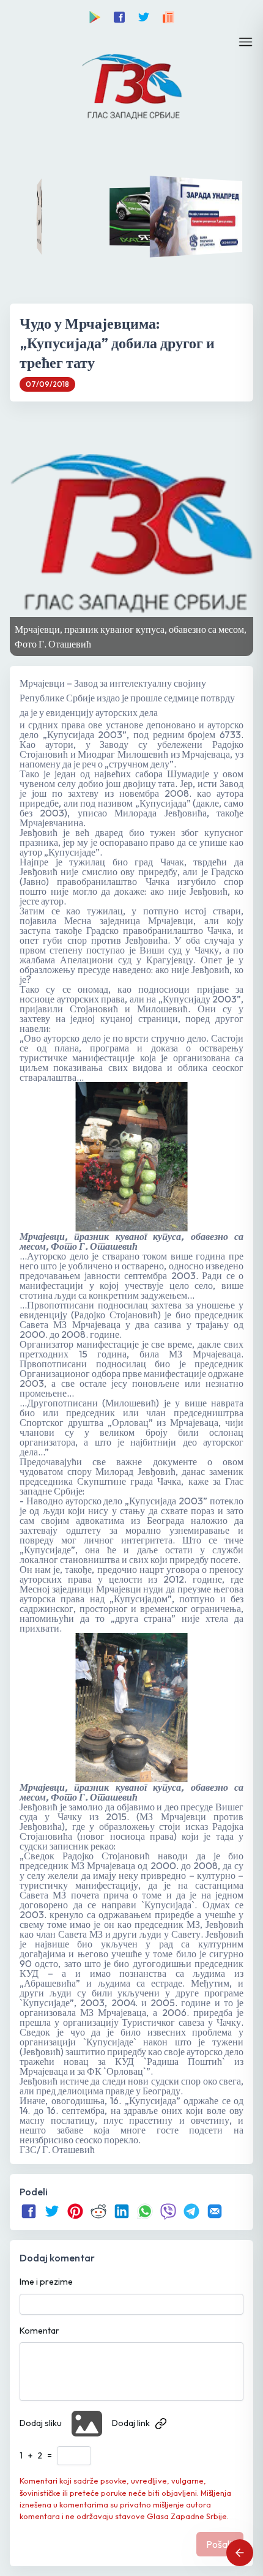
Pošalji (220, 2544)
